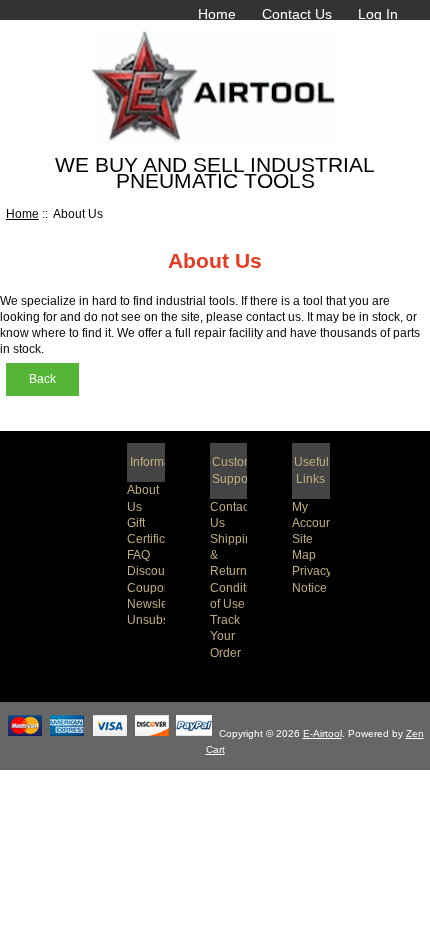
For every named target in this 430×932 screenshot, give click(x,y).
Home (217, 14)
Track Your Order (225, 635)
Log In (378, 14)
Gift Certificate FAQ (154, 538)
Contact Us (297, 14)
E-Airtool (322, 733)
